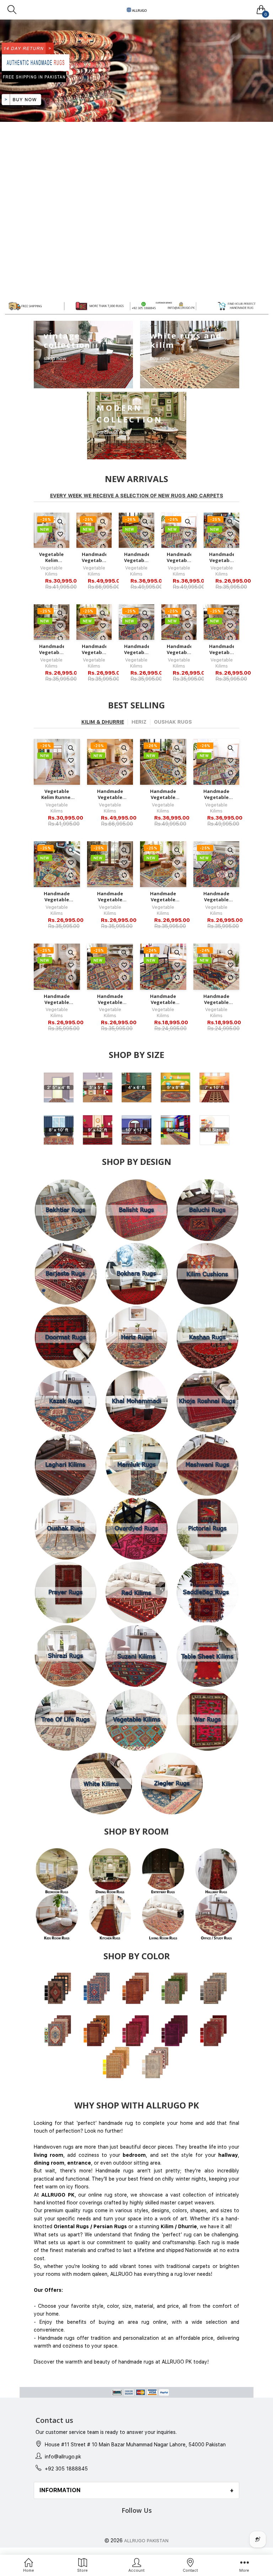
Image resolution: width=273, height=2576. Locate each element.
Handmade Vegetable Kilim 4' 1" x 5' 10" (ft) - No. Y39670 (221, 557)
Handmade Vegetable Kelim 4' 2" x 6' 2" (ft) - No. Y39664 (179, 649)
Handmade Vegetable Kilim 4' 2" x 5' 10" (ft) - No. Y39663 (221, 649)
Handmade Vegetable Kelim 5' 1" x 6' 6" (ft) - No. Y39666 (136, 557)
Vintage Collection (67, 340)
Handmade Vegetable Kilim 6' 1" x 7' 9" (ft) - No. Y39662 (94, 557)
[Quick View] (60, 522)
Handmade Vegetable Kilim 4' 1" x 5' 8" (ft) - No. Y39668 (94, 649)
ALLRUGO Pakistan (146, 2541)
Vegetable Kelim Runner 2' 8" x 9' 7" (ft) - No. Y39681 (51, 557)
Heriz (139, 722)
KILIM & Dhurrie (103, 722)
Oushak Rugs (173, 722)
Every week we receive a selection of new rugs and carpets (137, 496)
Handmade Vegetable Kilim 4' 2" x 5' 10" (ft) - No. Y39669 (52, 649)
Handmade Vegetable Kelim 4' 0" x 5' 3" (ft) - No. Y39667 (136, 649)
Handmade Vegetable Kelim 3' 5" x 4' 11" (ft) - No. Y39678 (216, 999)
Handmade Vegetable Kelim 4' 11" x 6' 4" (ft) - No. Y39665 (179, 557)
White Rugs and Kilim (186, 340)
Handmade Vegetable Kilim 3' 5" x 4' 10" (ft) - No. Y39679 (163, 999)
